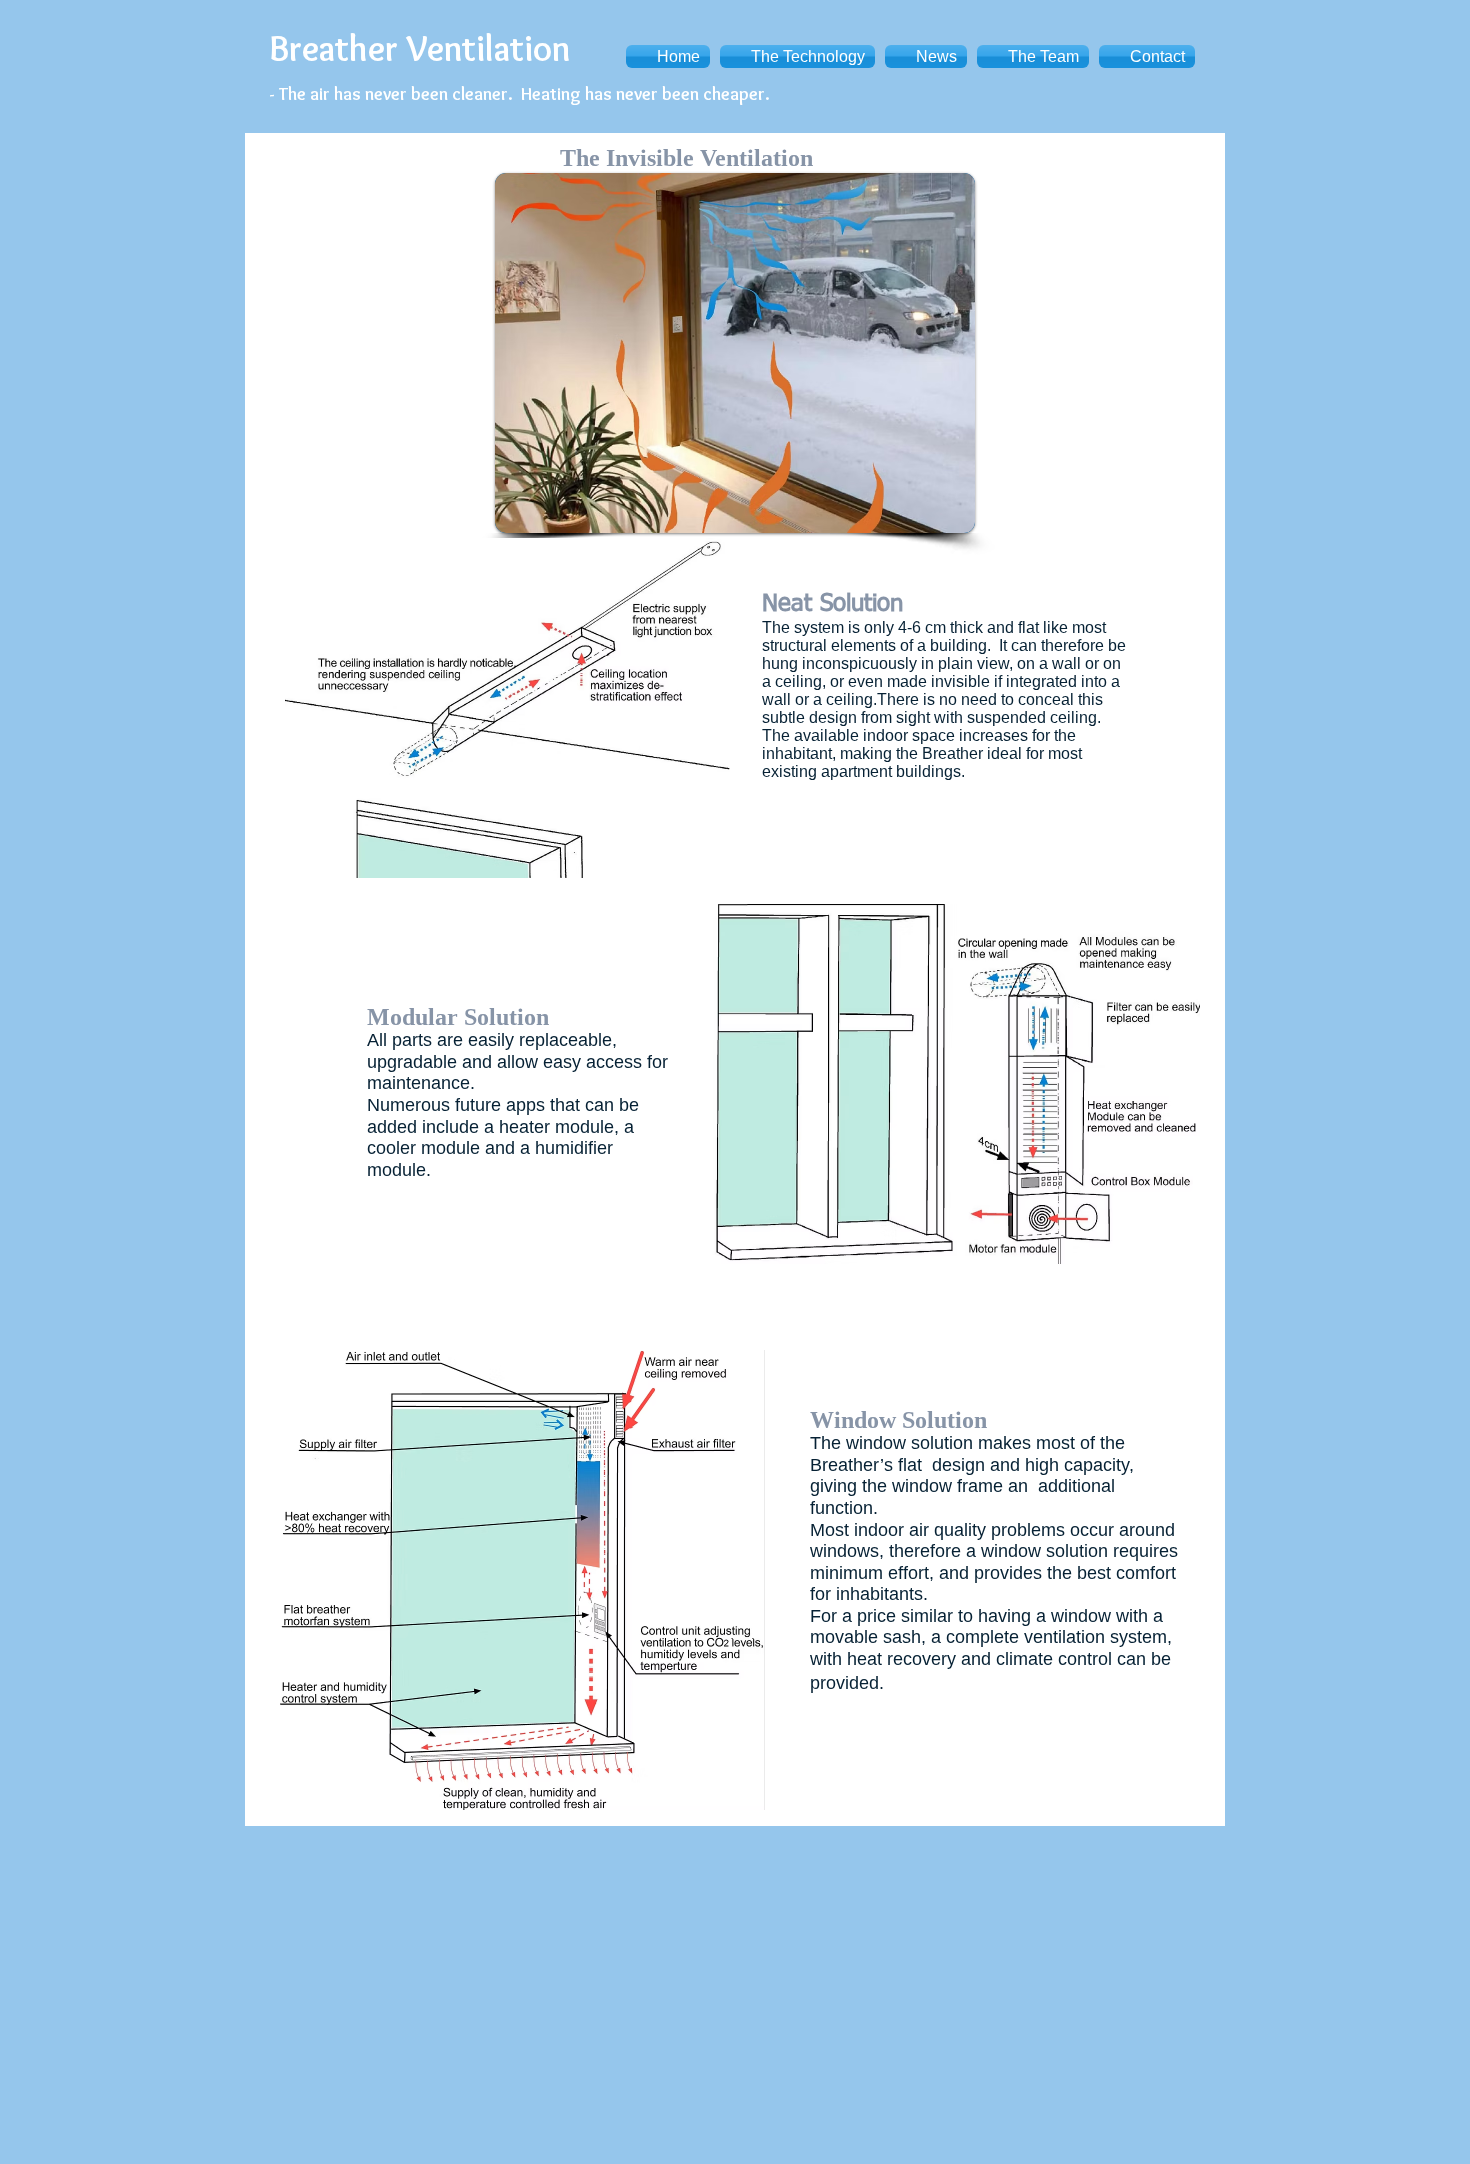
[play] (933, 515)
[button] (709, 353)
